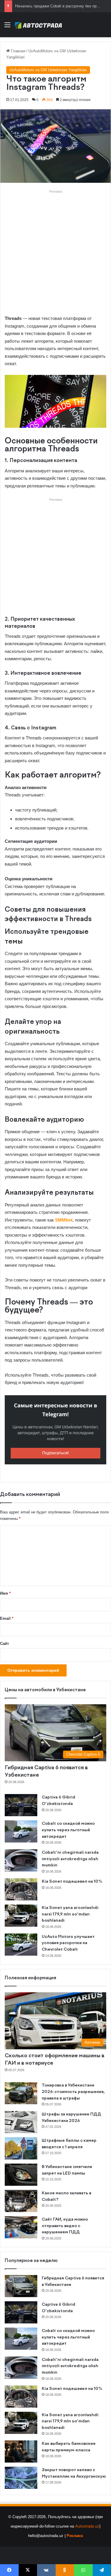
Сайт (4, 1644)
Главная (18, 51)
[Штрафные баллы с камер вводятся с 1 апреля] (21, 2148)
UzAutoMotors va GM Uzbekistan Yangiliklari (48, 70)
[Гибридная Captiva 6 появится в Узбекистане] (21, 2286)
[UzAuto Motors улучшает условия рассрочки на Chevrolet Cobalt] (21, 1945)
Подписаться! (56, 1453)
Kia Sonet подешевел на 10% (72, 1881)
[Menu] (7, 27)
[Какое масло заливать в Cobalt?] (21, 2201)
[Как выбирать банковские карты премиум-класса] (21, 2451)
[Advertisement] (55, 250)
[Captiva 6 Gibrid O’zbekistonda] (21, 1805)
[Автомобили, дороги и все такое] (38, 25)
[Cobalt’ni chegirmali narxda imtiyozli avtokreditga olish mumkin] (21, 1860)
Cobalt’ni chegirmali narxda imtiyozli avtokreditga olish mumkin (70, 1859)
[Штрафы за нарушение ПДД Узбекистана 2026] (21, 2122)
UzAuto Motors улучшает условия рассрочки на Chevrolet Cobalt (68, 1943)
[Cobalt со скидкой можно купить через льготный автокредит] (21, 1831)
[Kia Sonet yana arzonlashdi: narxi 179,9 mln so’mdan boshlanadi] (21, 1916)
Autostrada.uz (87, 2526)
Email (7, 1618)
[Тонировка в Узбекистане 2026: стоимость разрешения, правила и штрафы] (21, 2093)
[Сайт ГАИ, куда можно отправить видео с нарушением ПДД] (21, 2227)
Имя (5, 1593)
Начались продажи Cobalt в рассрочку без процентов (63, 6)
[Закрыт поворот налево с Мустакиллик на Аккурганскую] (21, 2478)
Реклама (75, 2536)
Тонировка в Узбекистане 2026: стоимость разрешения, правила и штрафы (73, 2092)
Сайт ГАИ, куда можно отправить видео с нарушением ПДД (65, 2226)
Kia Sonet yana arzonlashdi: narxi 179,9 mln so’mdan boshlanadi (70, 1914)
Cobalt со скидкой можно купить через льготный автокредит (68, 1830)
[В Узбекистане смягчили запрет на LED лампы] (21, 2175)
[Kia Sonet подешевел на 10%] (21, 1889)
